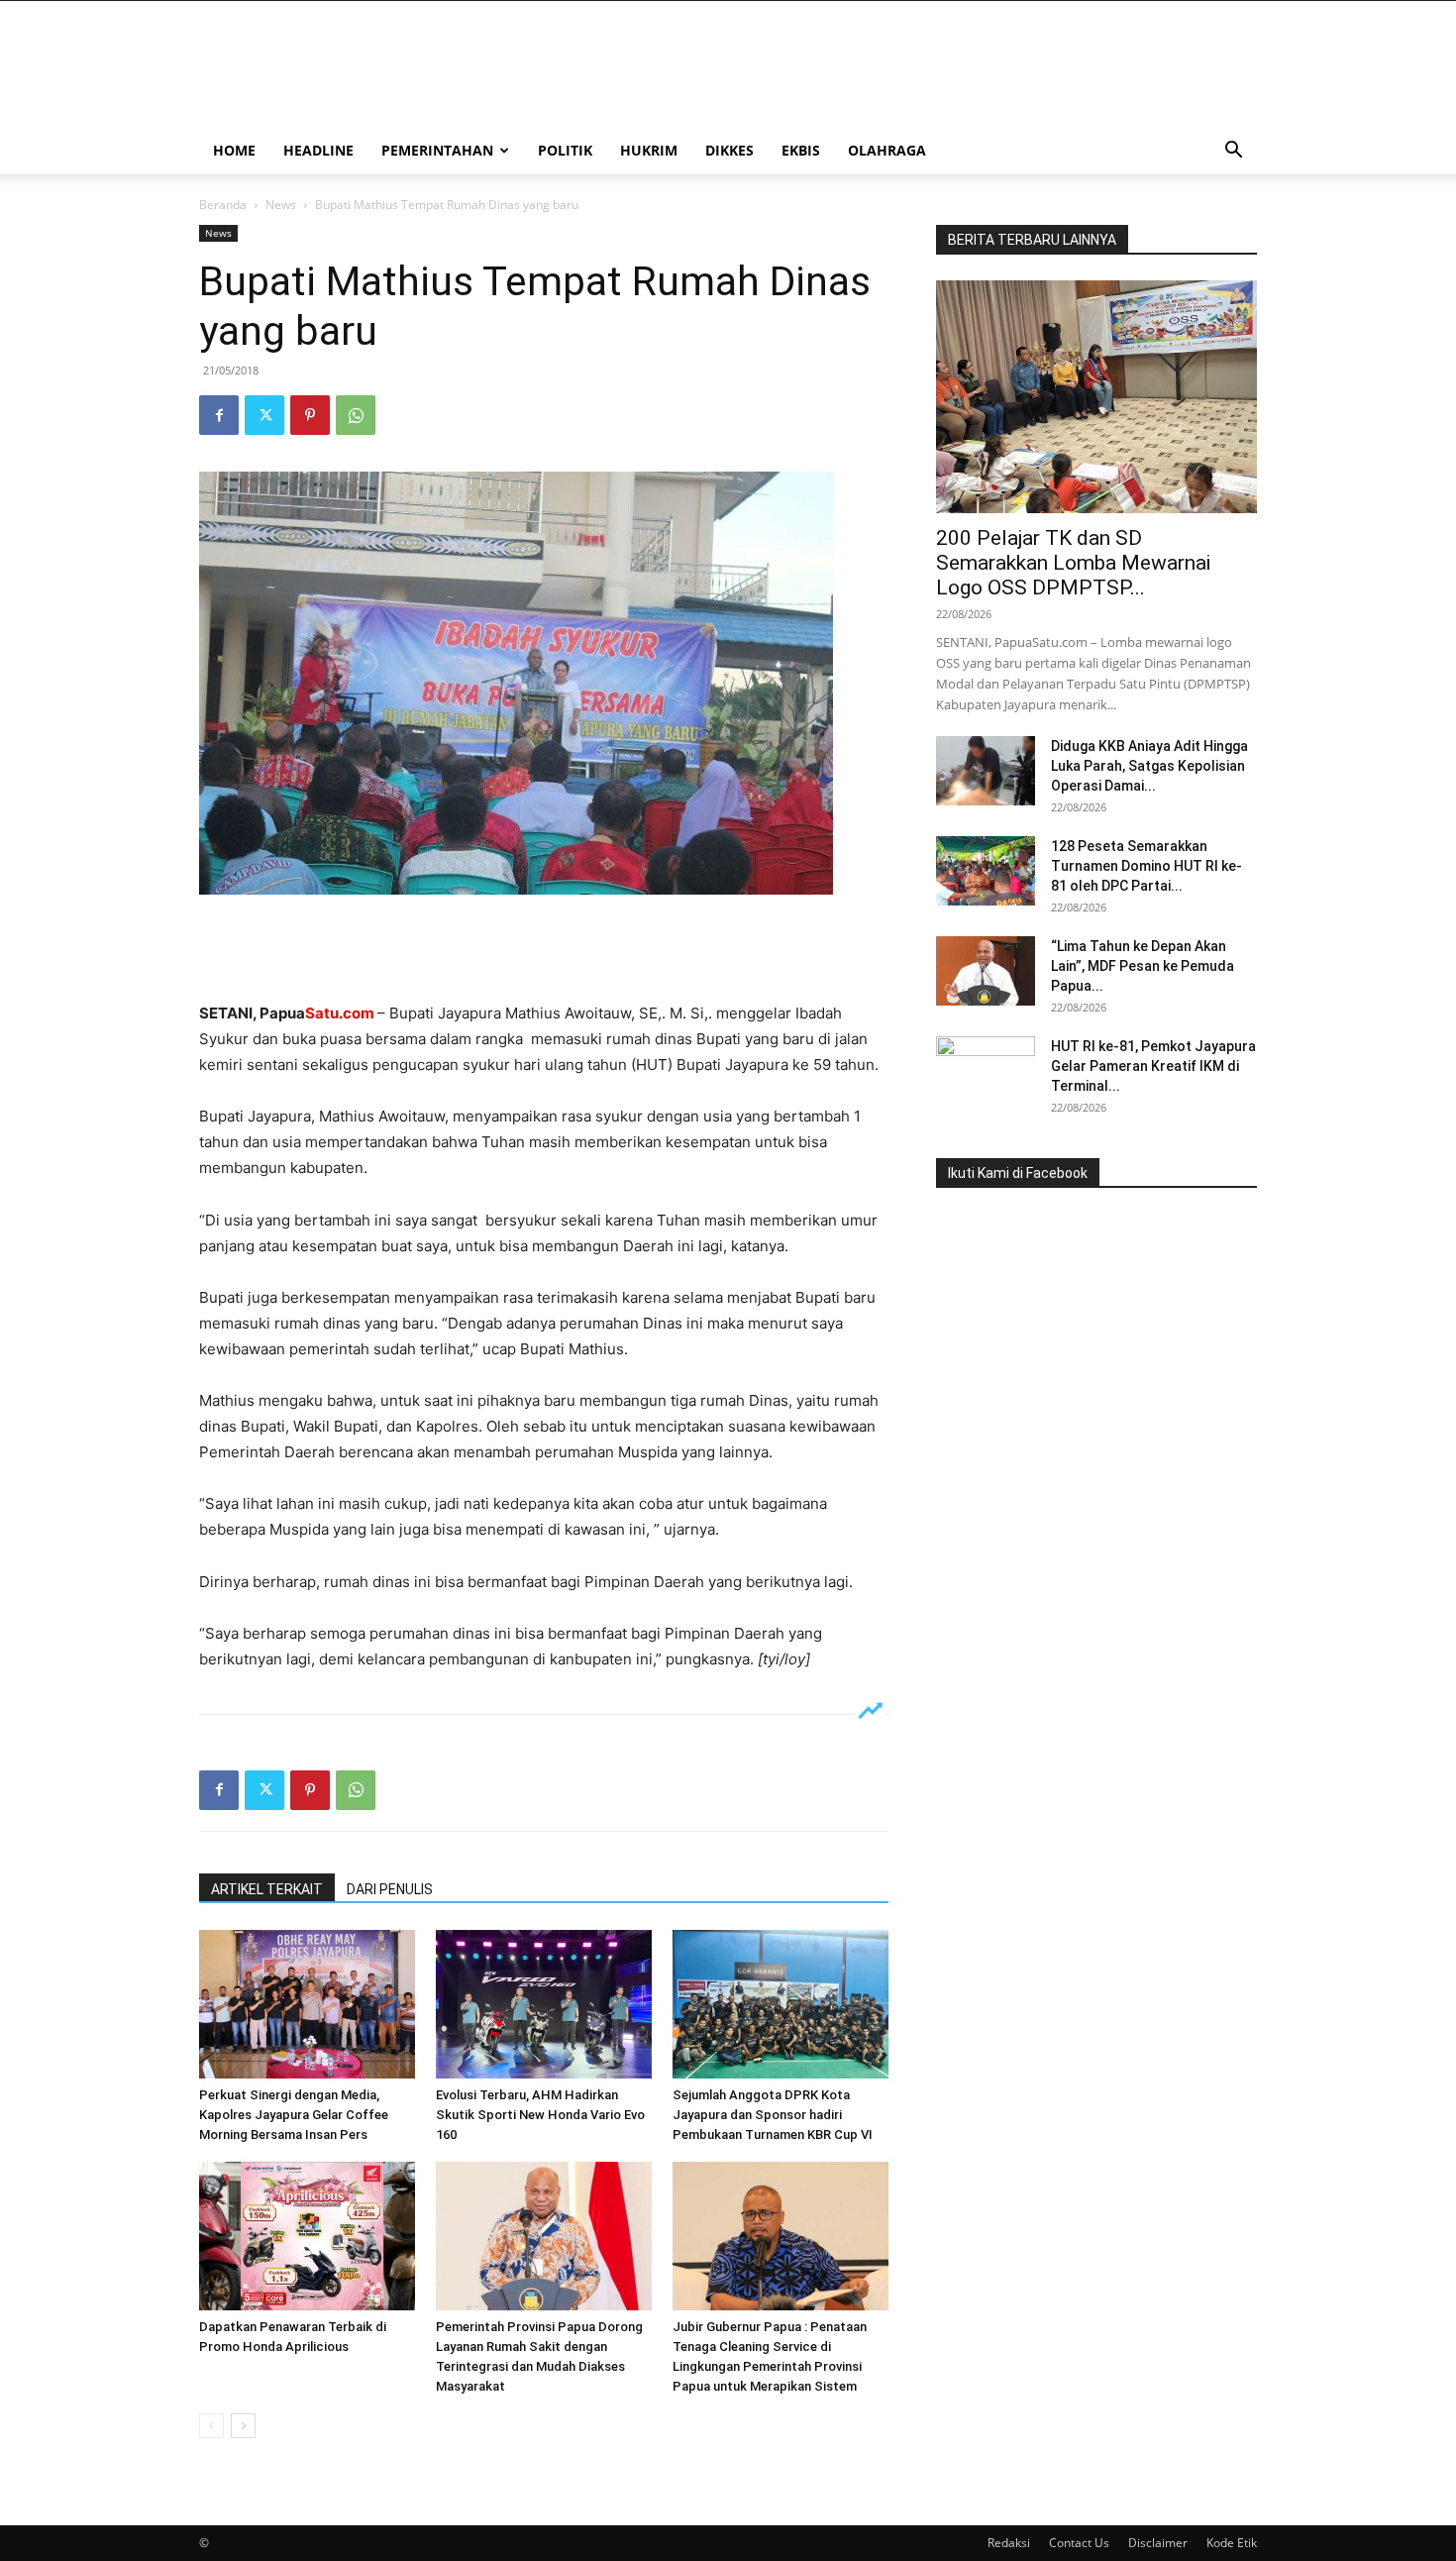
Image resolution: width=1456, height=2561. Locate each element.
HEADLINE (318, 150)
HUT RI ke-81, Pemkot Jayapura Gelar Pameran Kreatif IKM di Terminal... (1153, 1066)
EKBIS (801, 150)
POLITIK (565, 150)
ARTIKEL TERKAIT (267, 1889)
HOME (234, 150)
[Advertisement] (544, 950)
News (281, 205)
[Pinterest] (310, 415)
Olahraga (887, 150)
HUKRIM (649, 150)
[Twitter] (264, 415)
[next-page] (243, 2426)
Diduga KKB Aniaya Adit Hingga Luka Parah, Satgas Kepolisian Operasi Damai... (1149, 766)
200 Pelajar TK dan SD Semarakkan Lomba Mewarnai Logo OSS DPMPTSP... (1073, 563)
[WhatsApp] (356, 415)
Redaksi (1009, 2543)
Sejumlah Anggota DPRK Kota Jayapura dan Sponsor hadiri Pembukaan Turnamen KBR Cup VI (773, 2115)
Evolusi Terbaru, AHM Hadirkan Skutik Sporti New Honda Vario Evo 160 (540, 2115)
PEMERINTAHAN (437, 150)
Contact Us (1079, 2543)
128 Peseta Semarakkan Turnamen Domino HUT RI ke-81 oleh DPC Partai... (1146, 866)
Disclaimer (1158, 2543)
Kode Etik (1232, 2543)
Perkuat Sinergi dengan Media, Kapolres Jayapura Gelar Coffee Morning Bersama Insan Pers (294, 2115)
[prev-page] (211, 2426)
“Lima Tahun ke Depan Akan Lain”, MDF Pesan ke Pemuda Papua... (1143, 966)
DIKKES (729, 150)
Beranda (223, 205)
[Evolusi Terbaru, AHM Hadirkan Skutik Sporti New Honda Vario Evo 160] (544, 2004)
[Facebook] (219, 415)
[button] (1233, 152)
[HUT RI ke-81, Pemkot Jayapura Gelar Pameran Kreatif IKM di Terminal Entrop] (986, 1071)
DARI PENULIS (390, 1889)
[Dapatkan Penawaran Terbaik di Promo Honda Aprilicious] (307, 2236)
